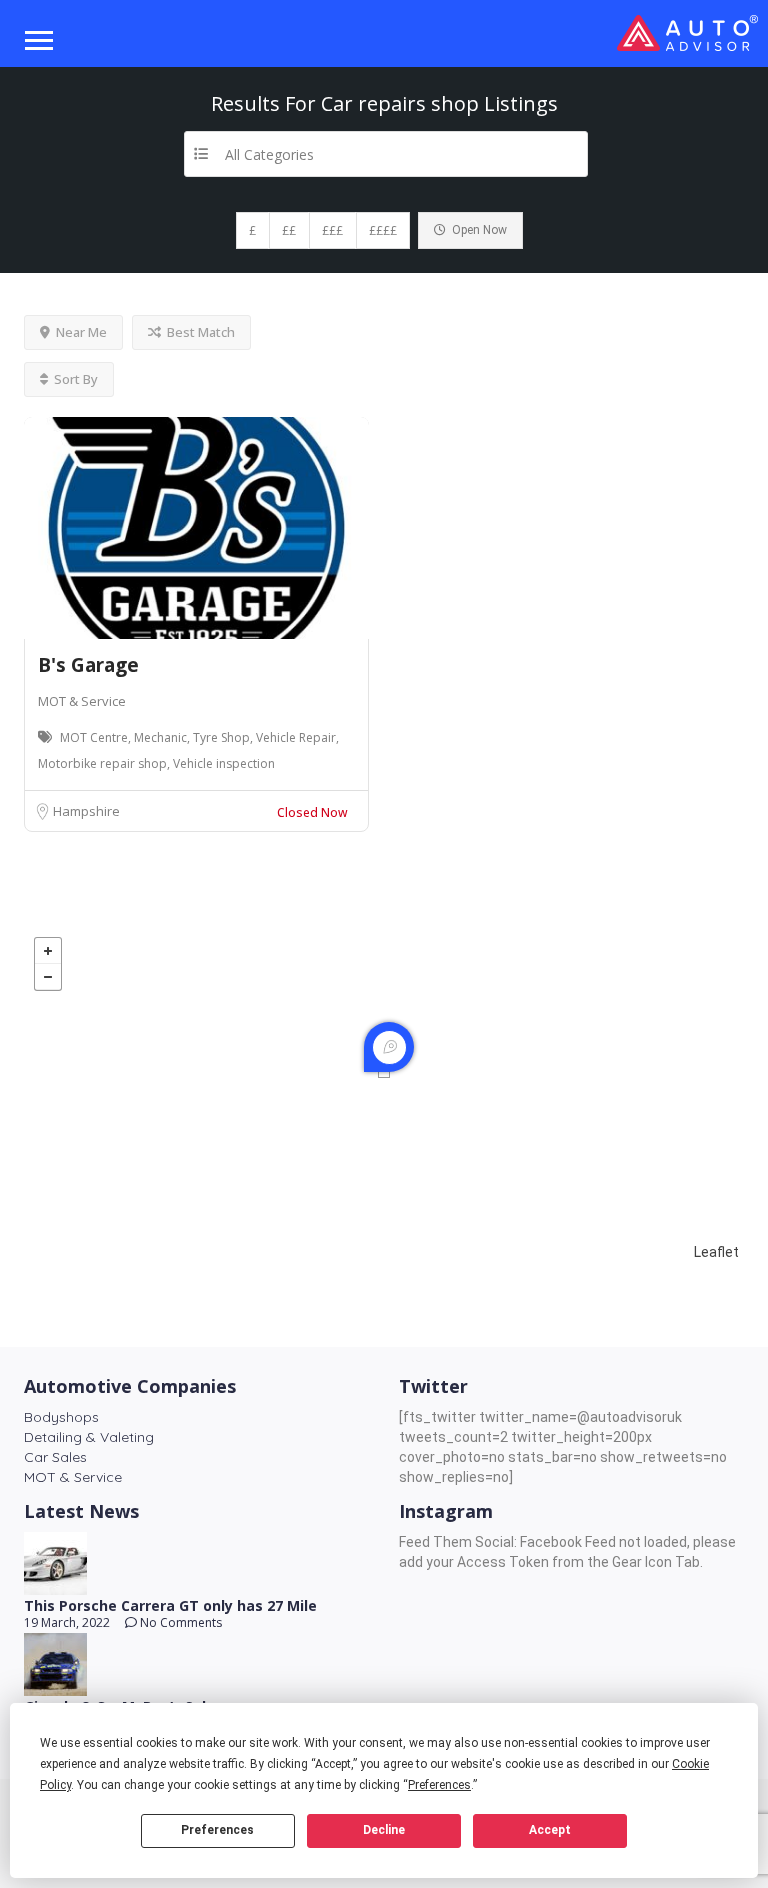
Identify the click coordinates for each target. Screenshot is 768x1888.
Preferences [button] (439, 1785)
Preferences (217, 1830)
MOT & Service (82, 701)
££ (289, 230)
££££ (383, 230)
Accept (550, 1830)
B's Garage (88, 665)
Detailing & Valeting (89, 1437)
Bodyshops (61, 1417)
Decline (384, 1830)
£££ (332, 230)
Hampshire (86, 811)
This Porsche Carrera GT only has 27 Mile (170, 1605)
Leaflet (716, 1252)
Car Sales (55, 1457)
